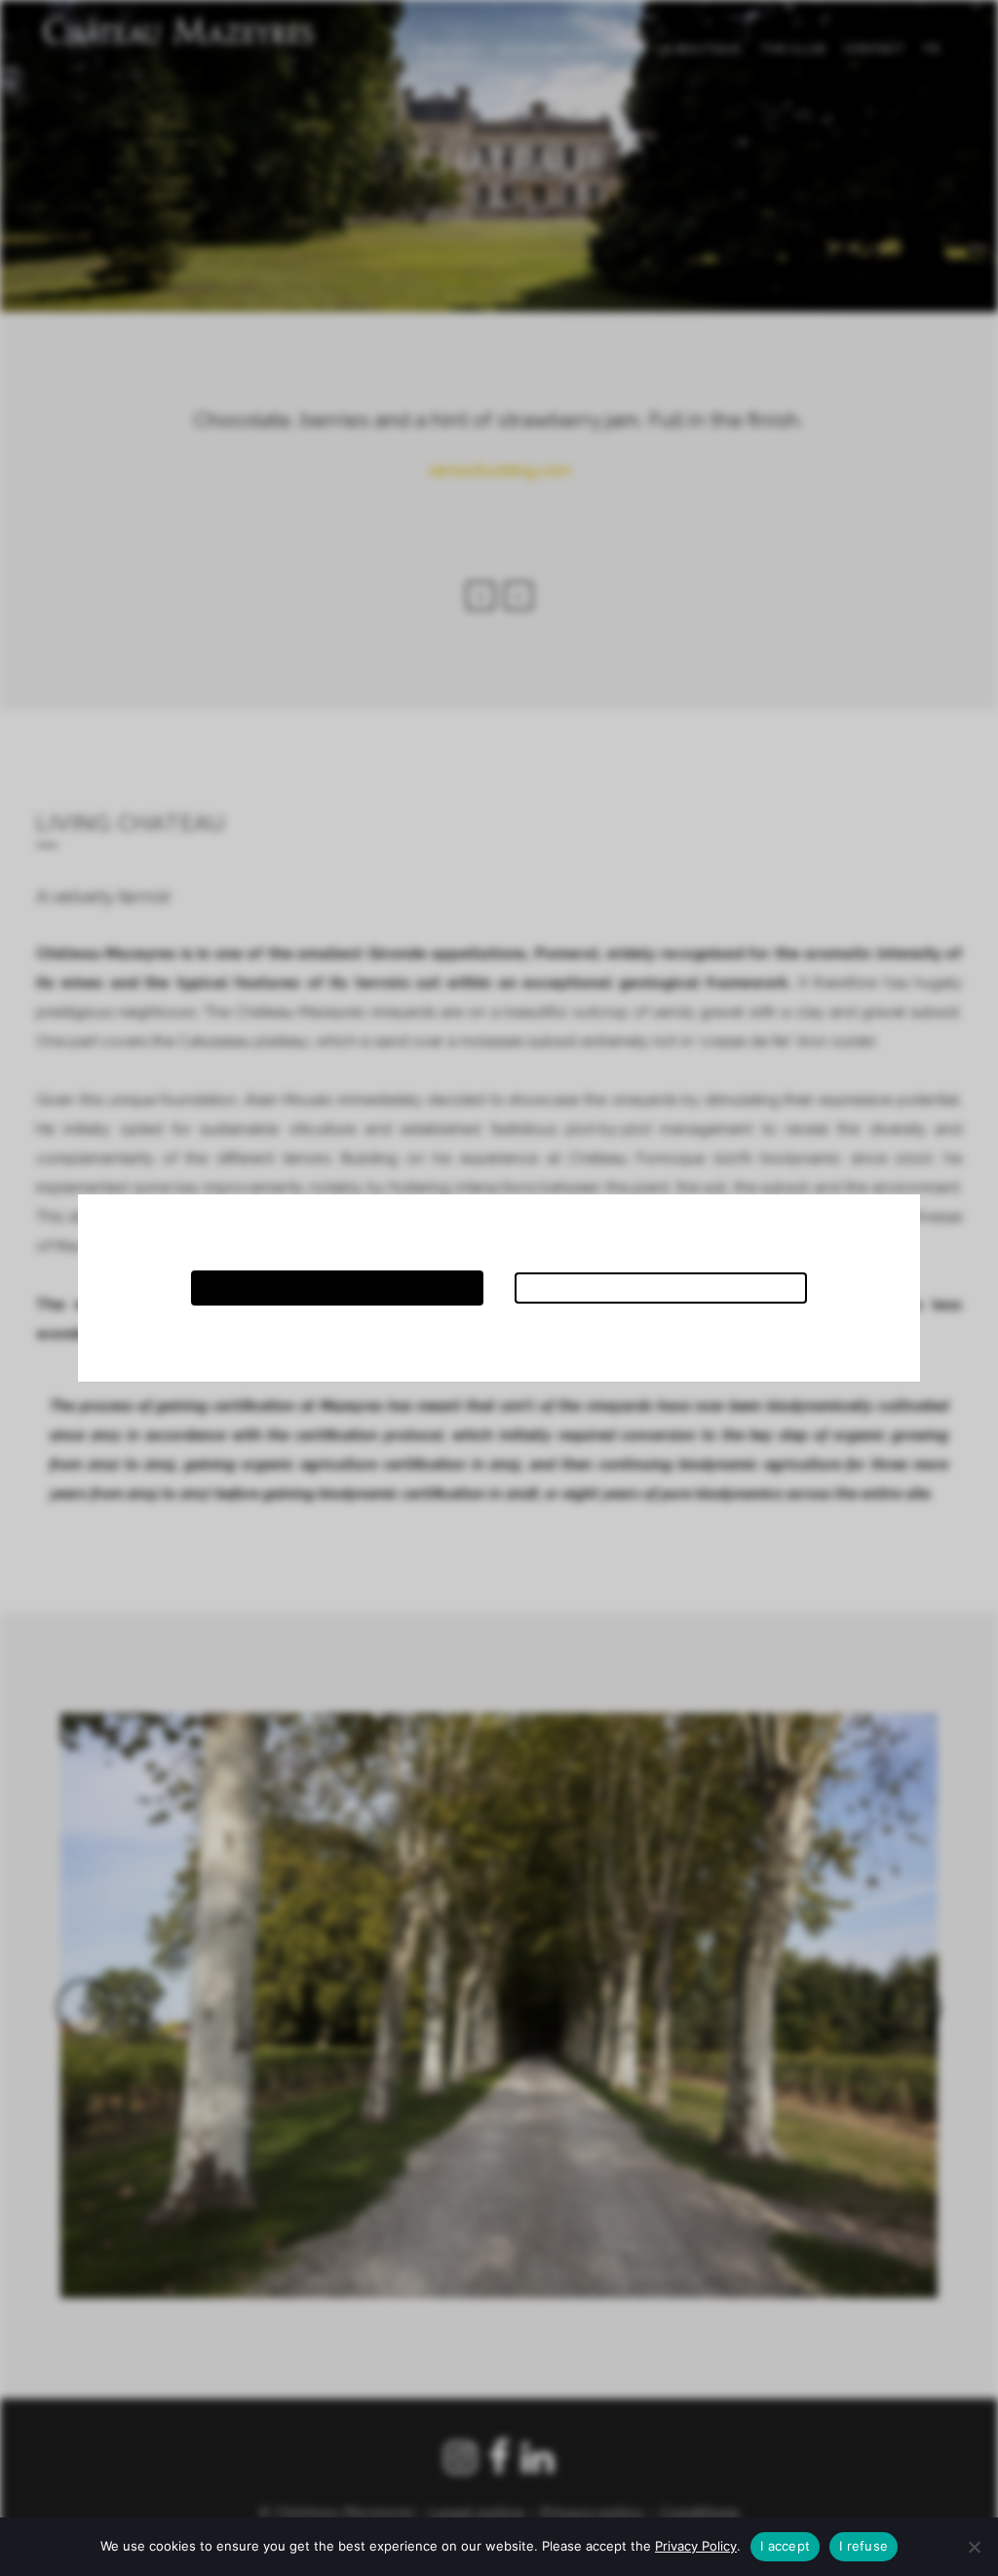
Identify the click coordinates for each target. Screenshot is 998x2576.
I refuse (864, 2546)
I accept (785, 2546)
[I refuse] (974, 2547)
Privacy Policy (696, 2546)
